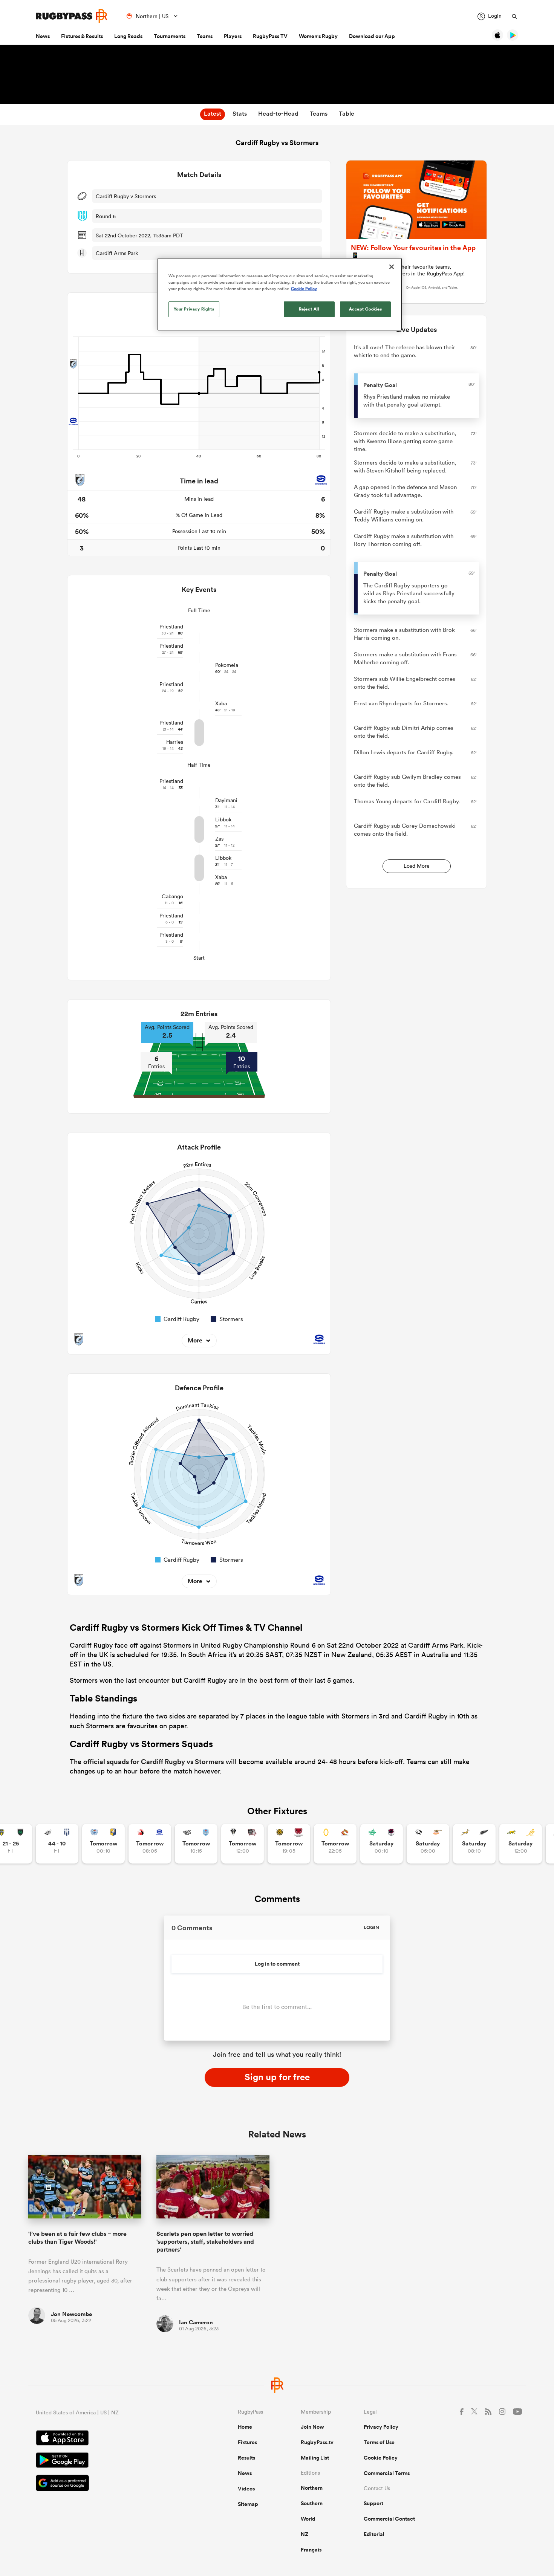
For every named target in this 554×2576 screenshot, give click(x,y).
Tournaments (170, 36)
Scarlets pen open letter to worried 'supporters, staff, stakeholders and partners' (205, 2242)
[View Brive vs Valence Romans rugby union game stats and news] (243, 1844)
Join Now (312, 2427)
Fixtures (247, 2442)
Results (246, 2458)
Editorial (374, 2534)
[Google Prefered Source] (110, 2484)
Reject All (309, 309)
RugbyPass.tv (317, 2442)
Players (233, 36)
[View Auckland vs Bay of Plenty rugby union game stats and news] (103, 1844)
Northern (312, 2488)
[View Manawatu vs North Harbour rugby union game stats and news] (382, 1844)
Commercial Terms (387, 2473)
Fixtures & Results (82, 36)
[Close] (392, 267)
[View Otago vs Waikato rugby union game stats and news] (335, 1844)
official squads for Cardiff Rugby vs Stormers (154, 1761)
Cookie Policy (381, 2458)
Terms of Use (379, 2442)
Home (245, 2427)
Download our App (372, 36)
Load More (417, 866)
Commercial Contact (389, 2519)
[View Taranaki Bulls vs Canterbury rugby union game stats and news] (289, 1844)
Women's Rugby (318, 36)
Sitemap (248, 2504)
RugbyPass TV (270, 36)
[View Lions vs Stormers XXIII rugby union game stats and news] (150, 1844)
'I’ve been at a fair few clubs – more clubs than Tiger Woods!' (77, 2238)
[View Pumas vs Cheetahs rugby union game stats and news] (428, 1844)
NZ (305, 2534)
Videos (246, 2489)
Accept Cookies (366, 309)
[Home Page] (72, 16)
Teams (205, 36)
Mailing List (315, 2458)
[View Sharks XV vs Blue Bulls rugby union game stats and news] (196, 1844)
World (308, 2519)
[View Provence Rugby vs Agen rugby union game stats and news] (57, 1844)
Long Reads (128, 36)
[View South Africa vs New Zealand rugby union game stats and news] (474, 1844)
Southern (312, 2503)
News (43, 36)
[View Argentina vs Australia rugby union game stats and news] (521, 1844)
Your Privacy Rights (194, 309)
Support (373, 2503)
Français (311, 2550)
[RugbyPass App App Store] (110, 2439)
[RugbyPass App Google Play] (110, 2461)
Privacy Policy (381, 2427)
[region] (280, 294)
